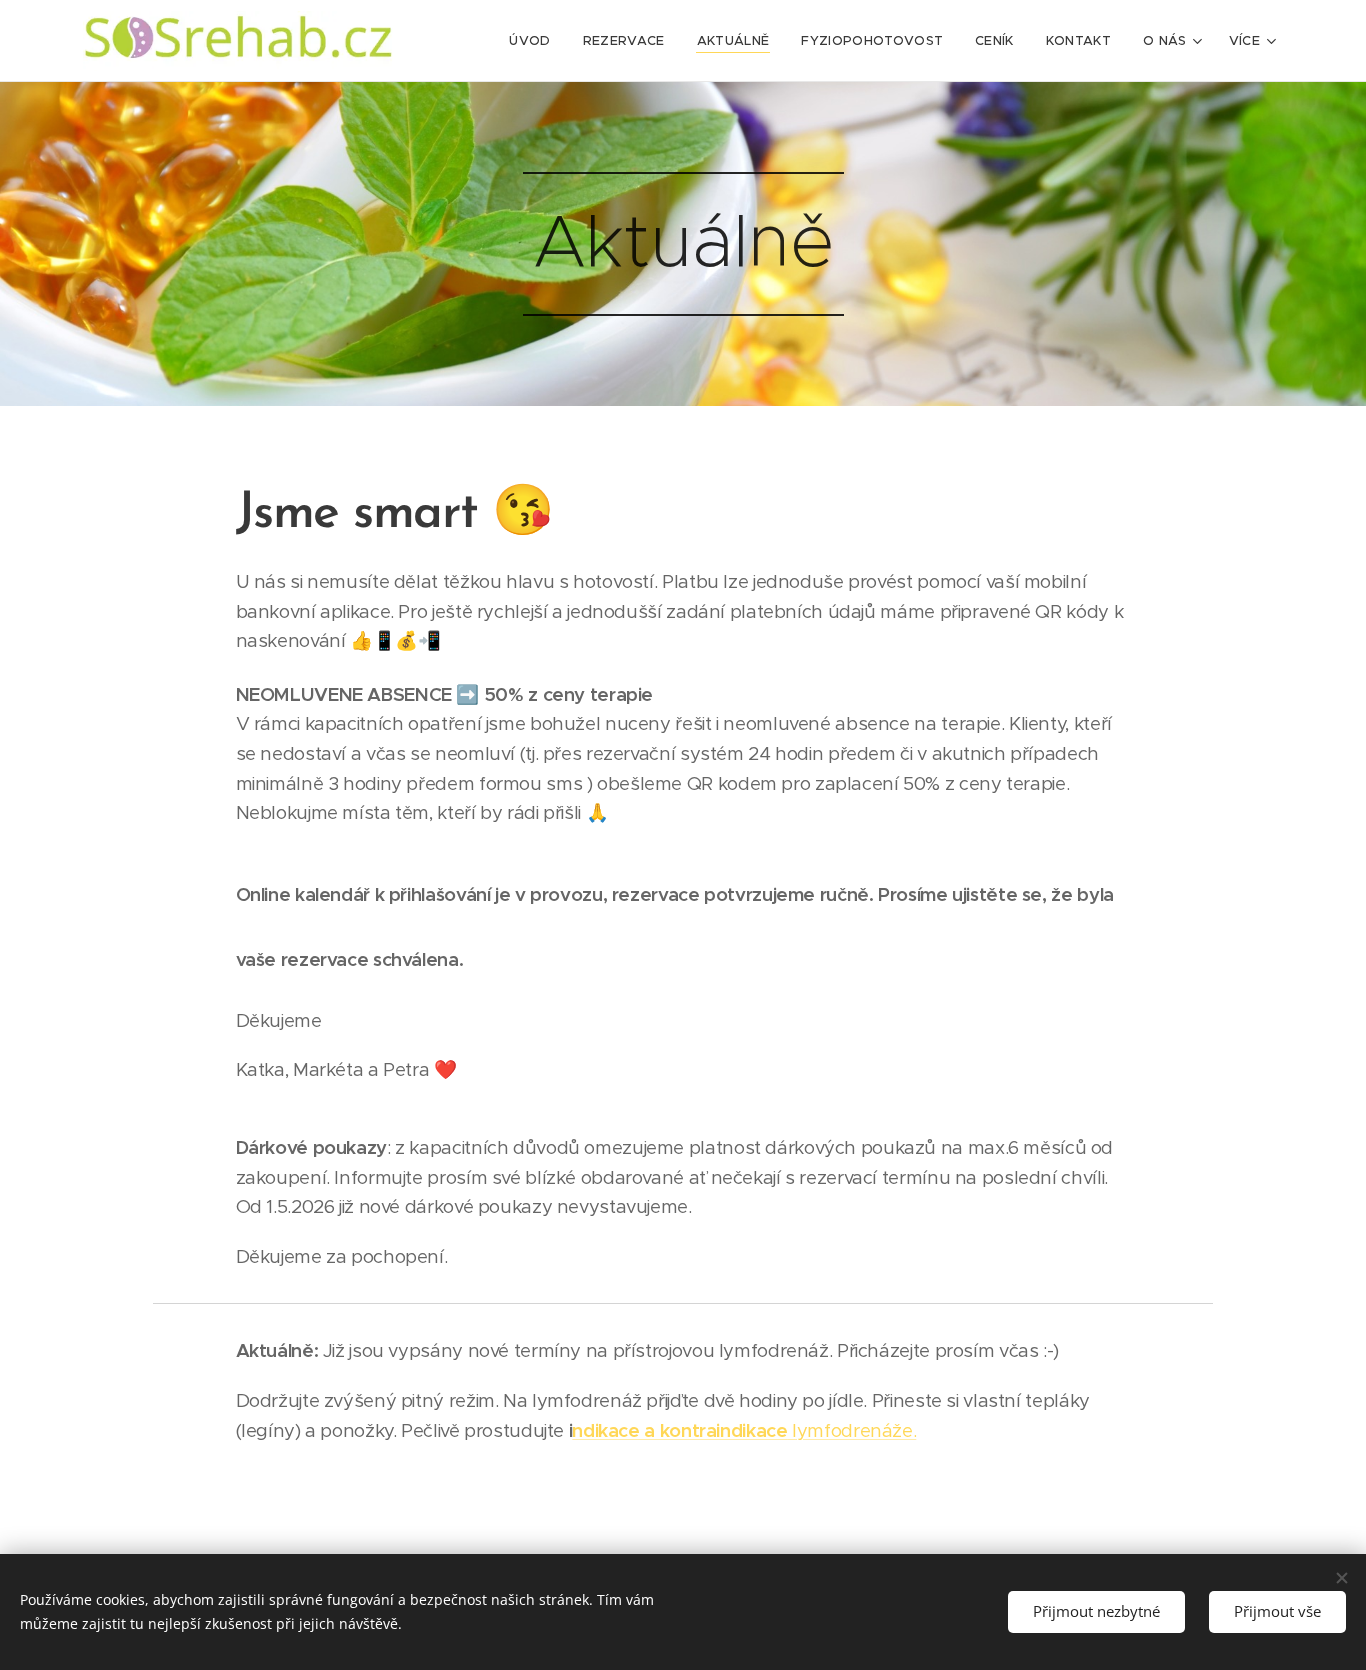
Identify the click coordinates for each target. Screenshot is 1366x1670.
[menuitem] (535, 41)
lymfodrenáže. (744, 1430)
